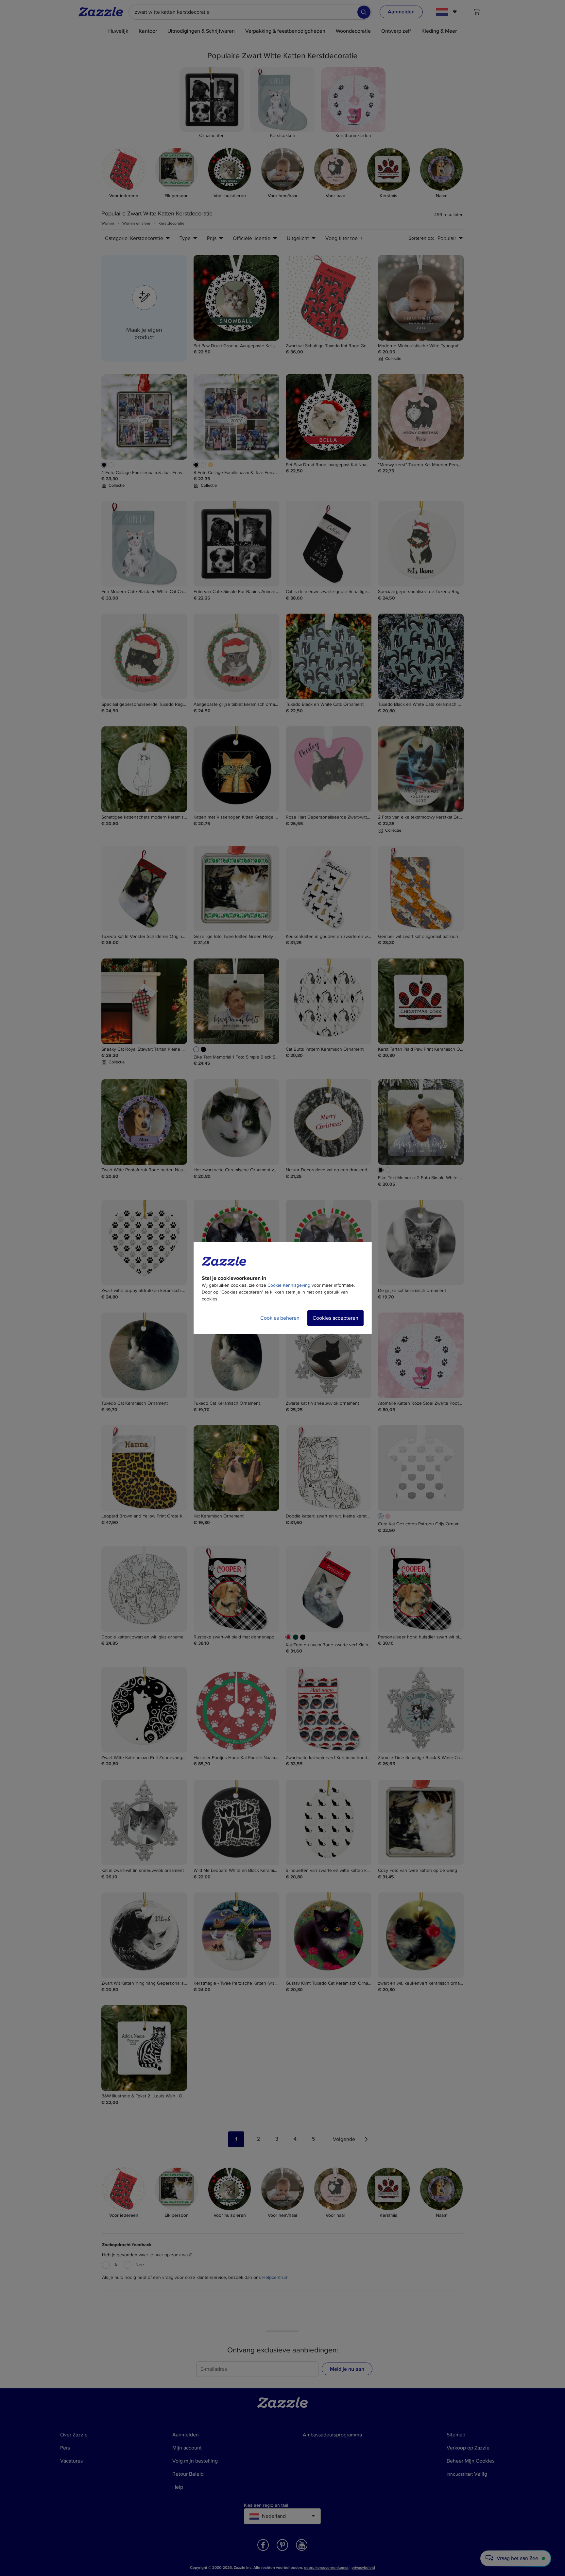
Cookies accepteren (335, 1318)
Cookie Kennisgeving (289, 1285)
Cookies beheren (280, 1318)
